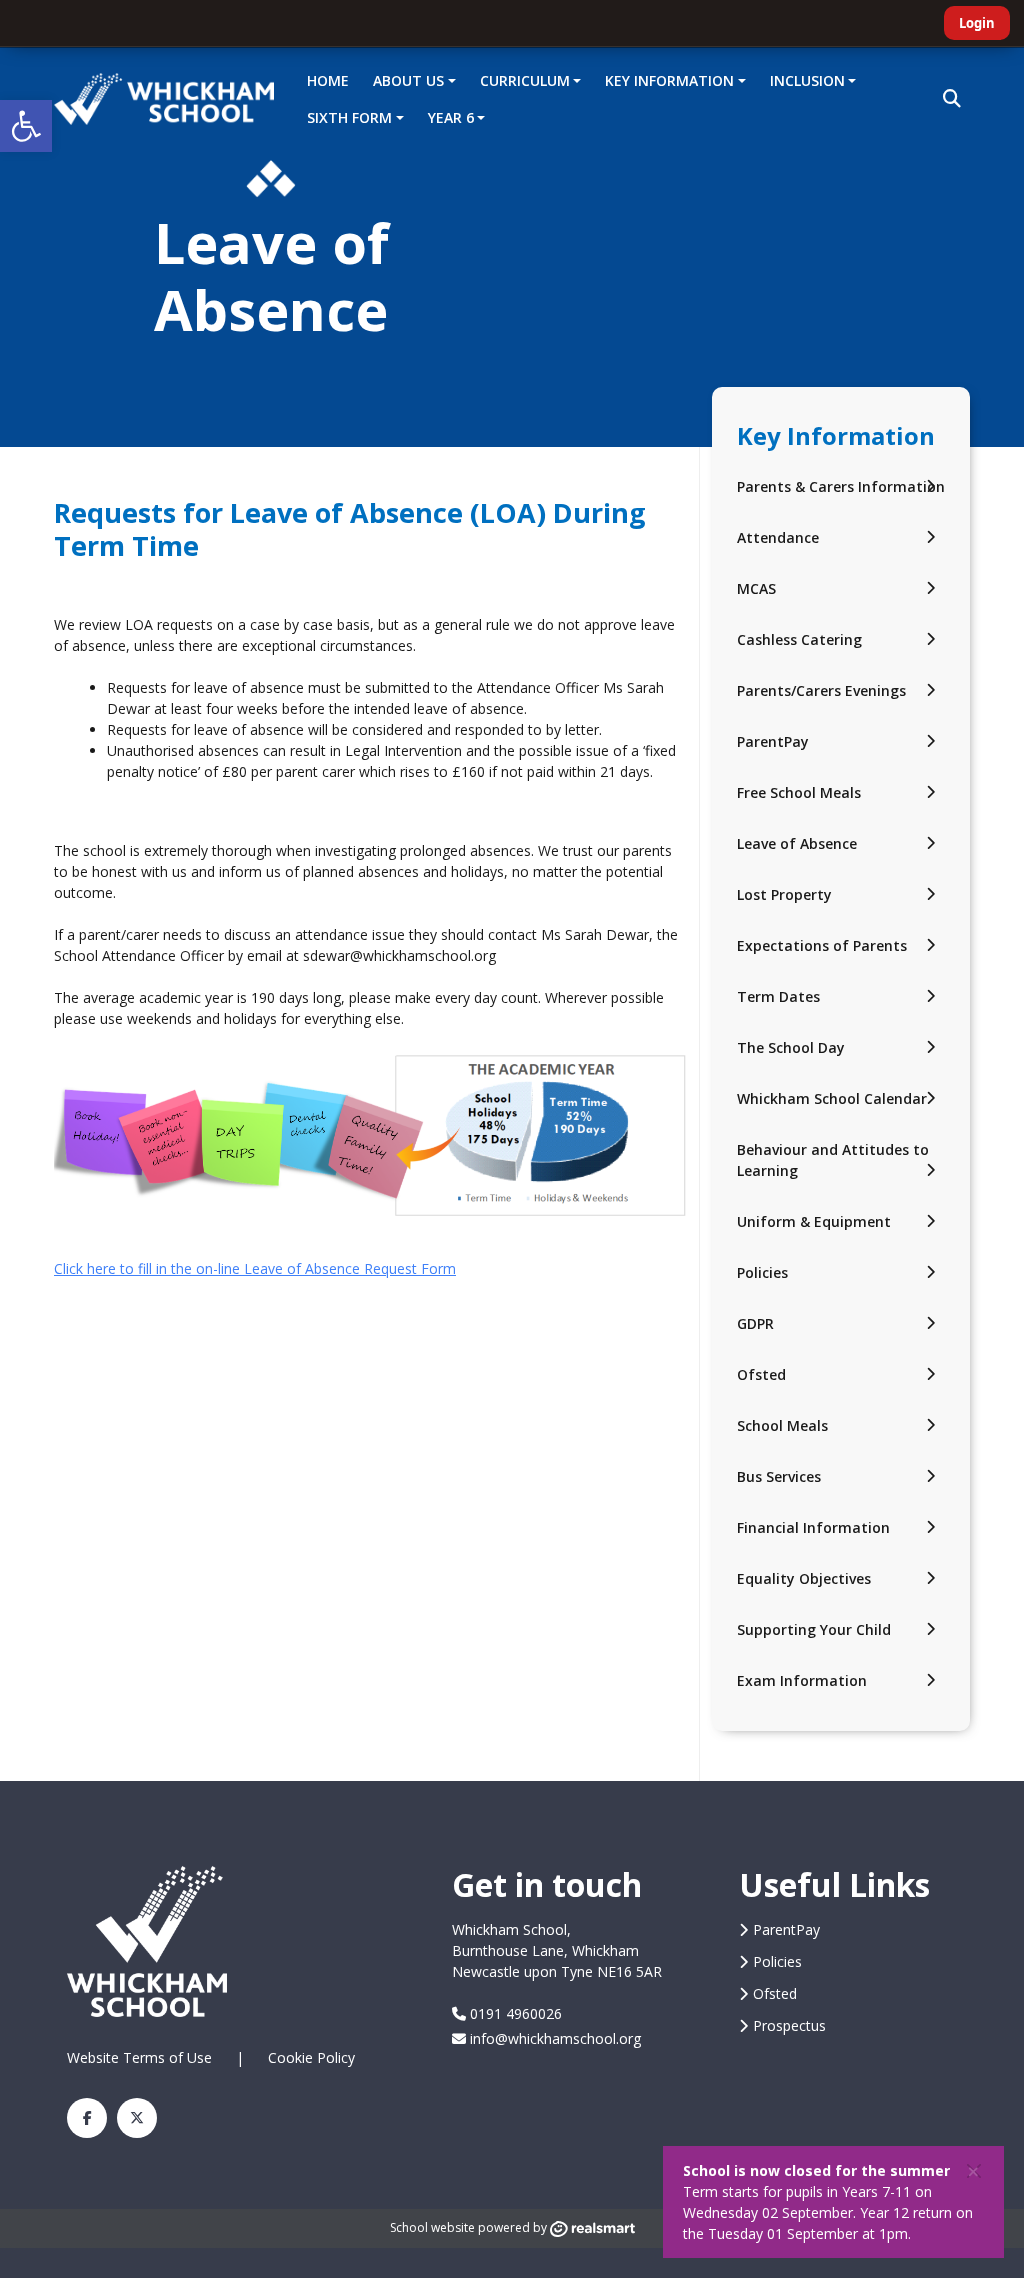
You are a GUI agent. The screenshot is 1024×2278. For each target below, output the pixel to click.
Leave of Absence (797, 843)
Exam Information (802, 1680)
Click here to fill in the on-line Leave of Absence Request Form (255, 1268)
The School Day (791, 1047)
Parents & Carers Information (841, 486)
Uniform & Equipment (814, 1221)
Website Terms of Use (139, 2057)
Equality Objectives (804, 1578)
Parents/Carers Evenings (821, 690)
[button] (26, 126)
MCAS (756, 588)
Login (977, 23)
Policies (762, 1272)
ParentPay (773, 741)
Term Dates (778, 996)
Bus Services (779, 1476)
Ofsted (761, 1374)
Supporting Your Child (814, 1629)
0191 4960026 (514, 2013)
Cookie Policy (311, 2057)
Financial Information (813, 1527)
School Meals (782, 1425)
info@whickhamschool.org (553, 2038)
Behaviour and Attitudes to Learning (833, 1160)
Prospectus (789, 2025)
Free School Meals (799, 792)
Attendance (778, 537)
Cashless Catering (799, 639)
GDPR (755, 1323)
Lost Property (784, 894)
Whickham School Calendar (832, 1098)
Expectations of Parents (822, 945)
